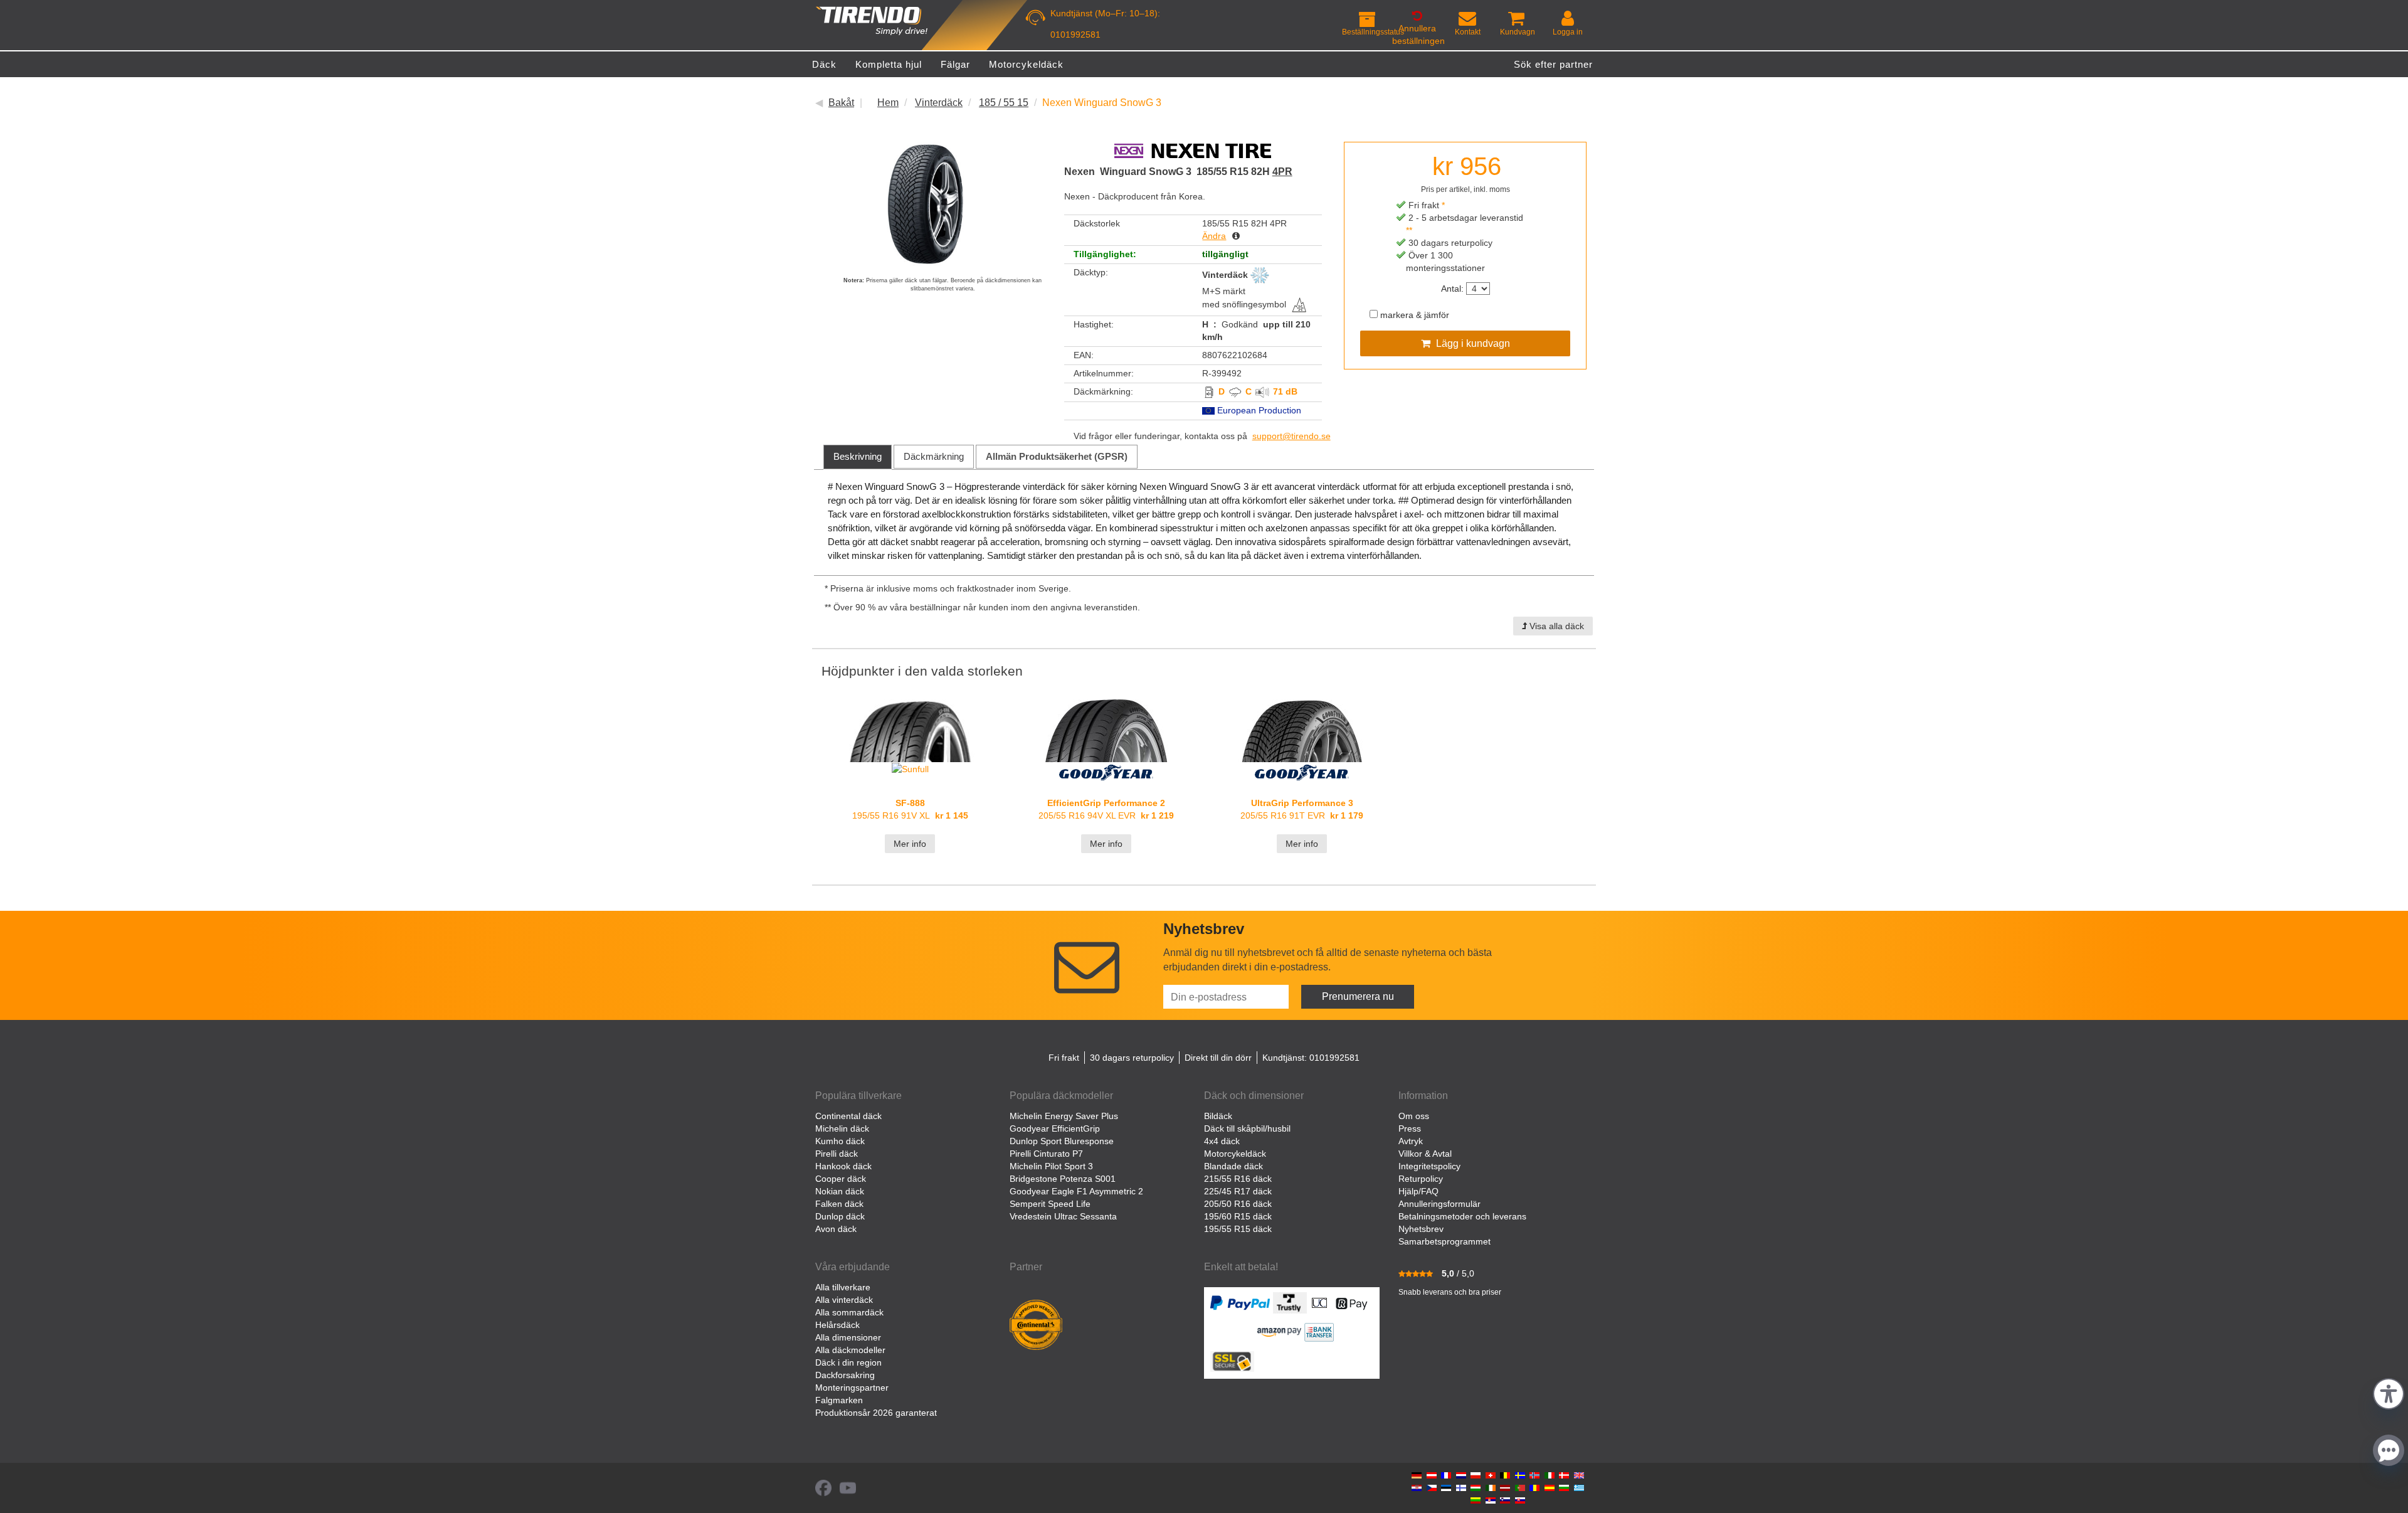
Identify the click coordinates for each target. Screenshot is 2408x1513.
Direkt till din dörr (1218, 1058)
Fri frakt (1064, 1058)
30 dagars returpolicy (1132, 1058)
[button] (2389, 1392)
